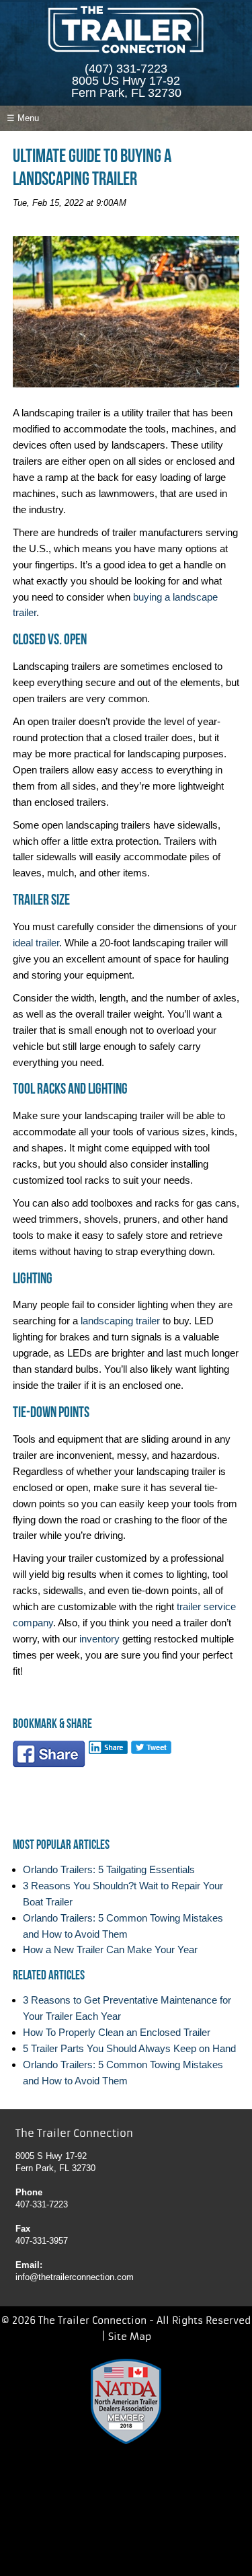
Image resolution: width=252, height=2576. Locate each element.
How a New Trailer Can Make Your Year (110, 1949)
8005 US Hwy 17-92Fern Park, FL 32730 (126, 87)
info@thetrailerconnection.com (75, 2277)
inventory (99, 1639)
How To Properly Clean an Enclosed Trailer (117, 2032)
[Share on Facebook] (49, 1757)
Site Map (130, 2337)
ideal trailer (36, 943)
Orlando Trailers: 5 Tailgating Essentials (109, 1869)
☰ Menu (23, 118)
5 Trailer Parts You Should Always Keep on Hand (129, 2048)
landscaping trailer (120, 1321)
